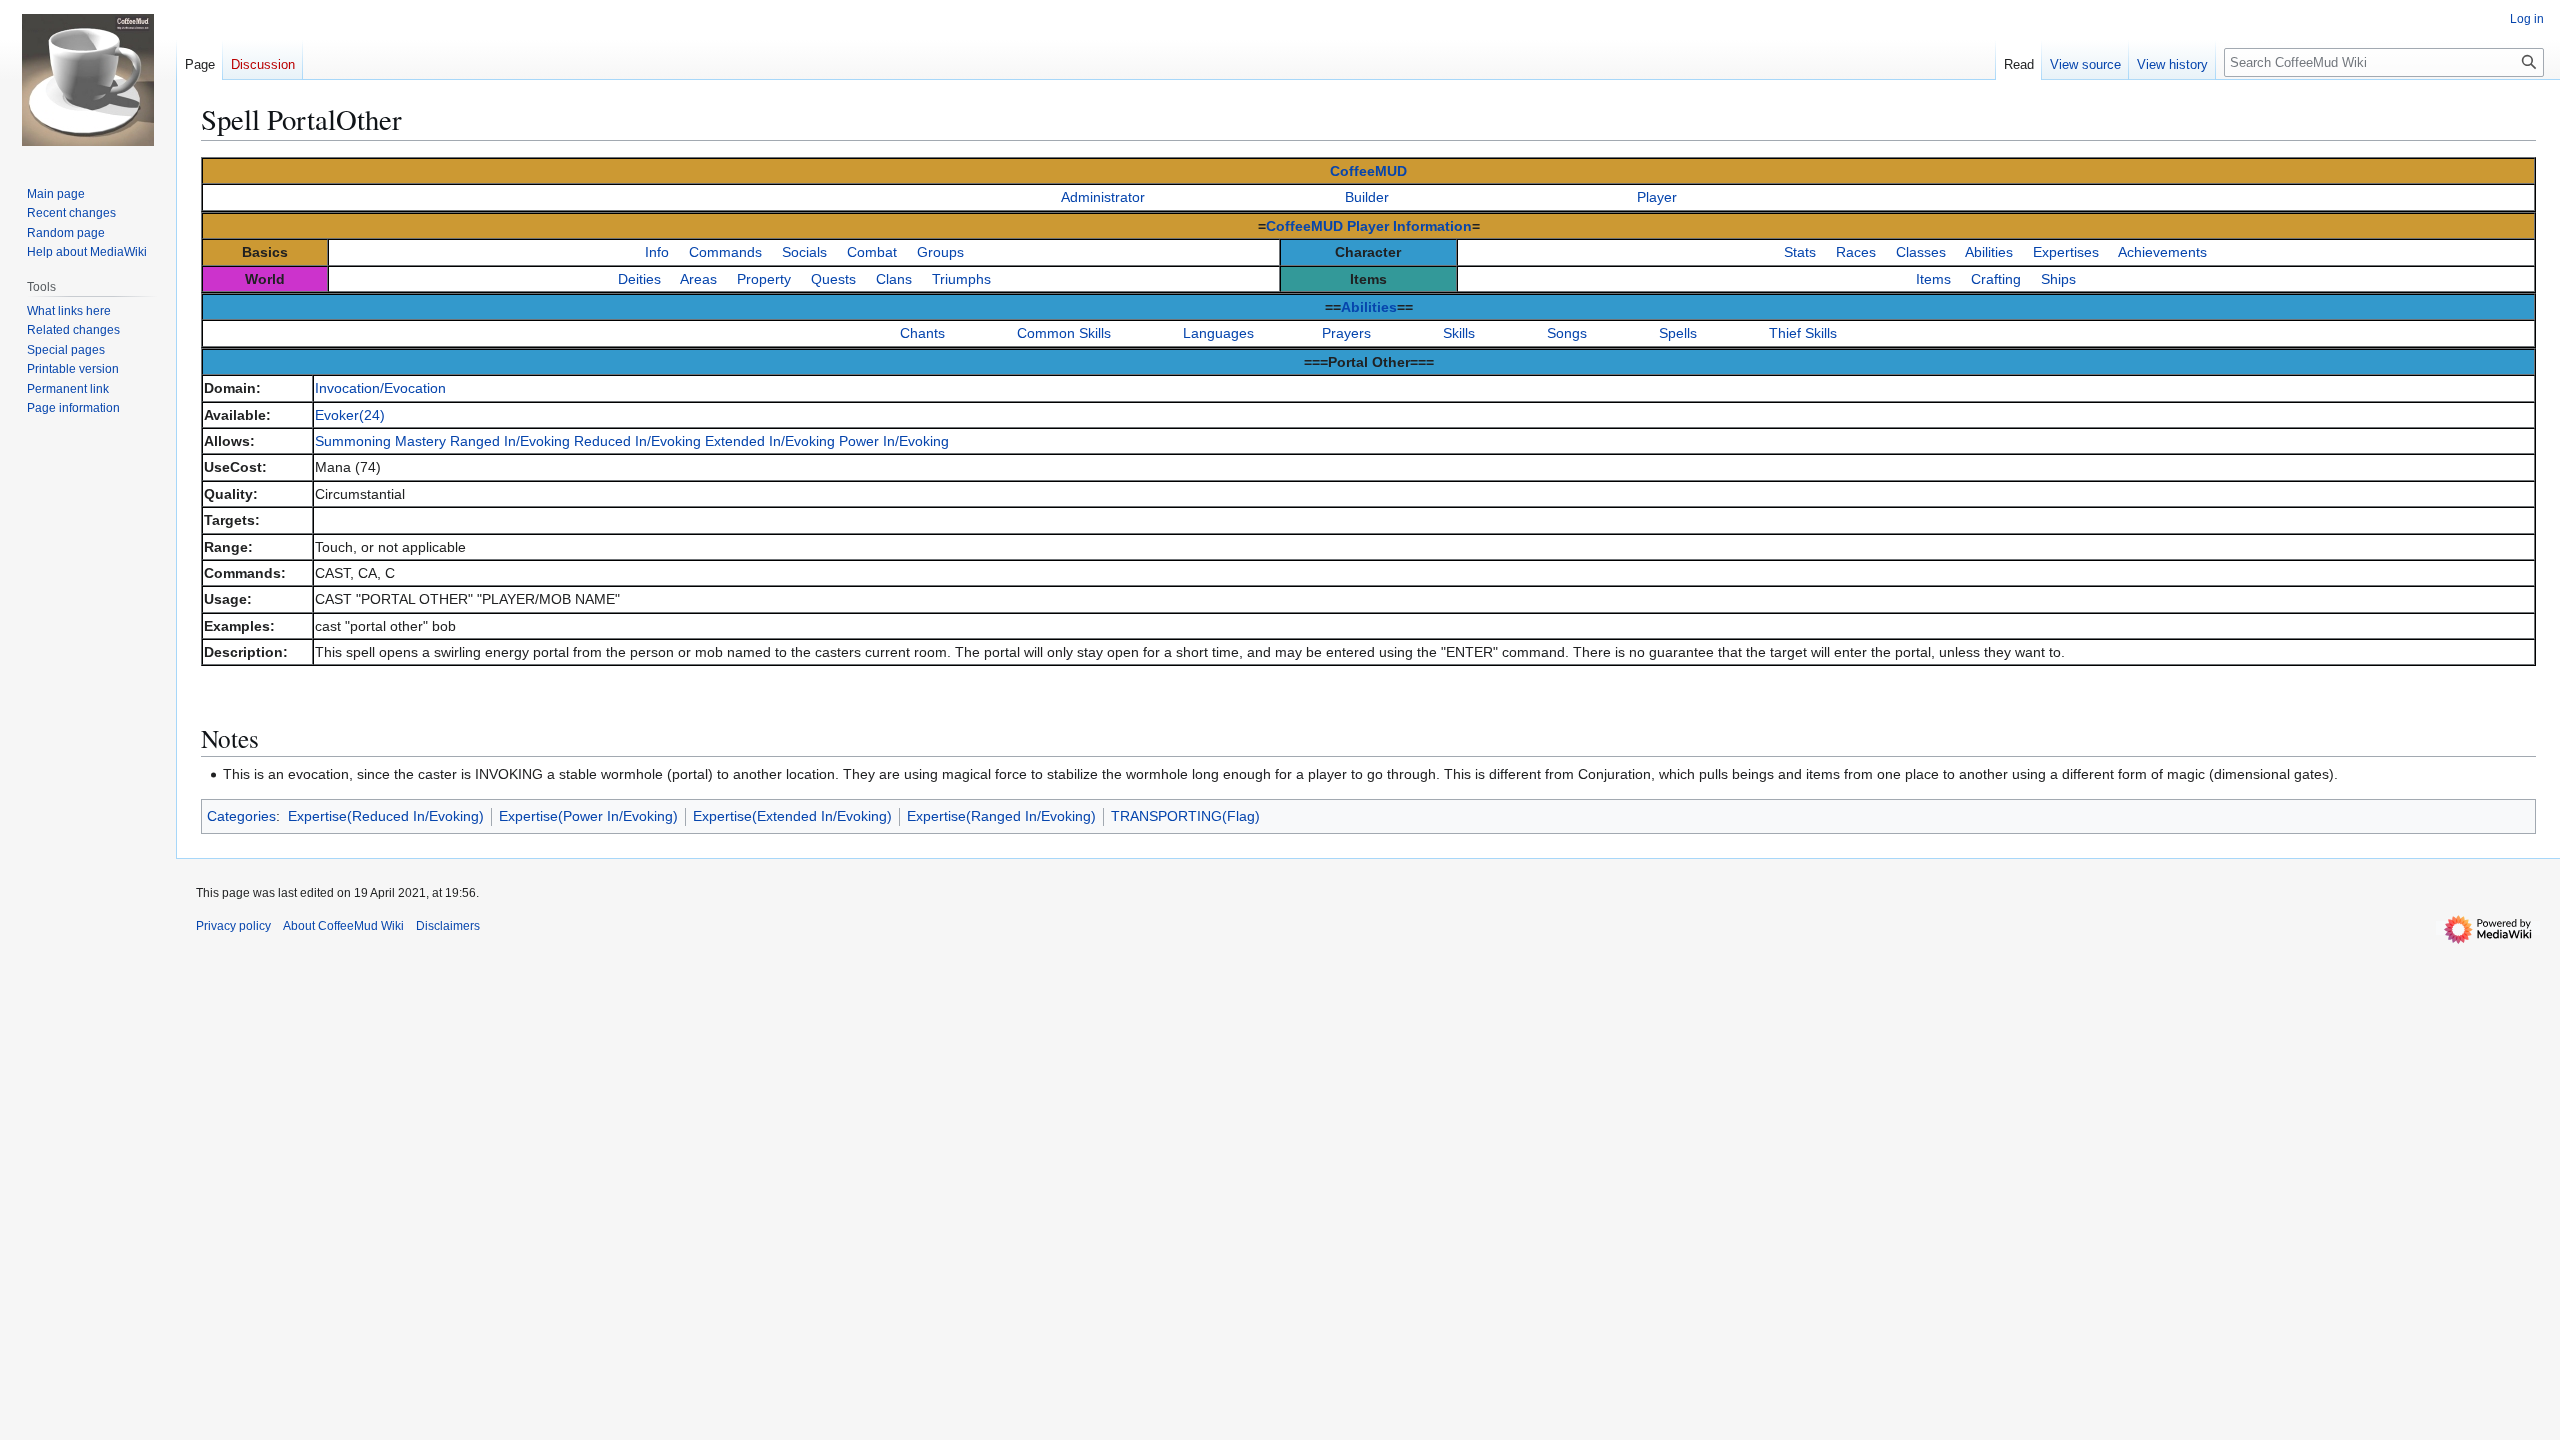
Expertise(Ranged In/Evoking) (1001, 816)
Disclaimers (448, 926)
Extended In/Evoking (770, 441)
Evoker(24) (350, 415)
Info (657, 252)
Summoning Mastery (380, 441)
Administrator (1103, 197)
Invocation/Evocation (380, 388)
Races (1856, 252)
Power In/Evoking (894, 441)
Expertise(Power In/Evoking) (588, 816)
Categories (241, 816)
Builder (1367, 197)
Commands (725, 252)
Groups (940, 252)
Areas (698, 279)
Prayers (1346, 333)
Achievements (2162, 252)
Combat (872, 252)
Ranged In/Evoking (510, 441)
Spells (1678, 333)
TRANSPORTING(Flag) (1185, 816)
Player (1657, 197)
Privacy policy (233, 926)
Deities (639, 279)
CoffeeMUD (1368, 171)
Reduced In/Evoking (637, 441)
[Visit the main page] (88, 80)
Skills (1459, 333)
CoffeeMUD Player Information (1369, 226)
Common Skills (1064, 333)
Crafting (1996, 279)
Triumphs (961, 279)
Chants (922, 333)
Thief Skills (1803, 333)
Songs (1567, 333)
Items (1933, 279)
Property (764, 279)
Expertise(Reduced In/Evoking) (386, 816)
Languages (1218, 333)
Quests (833, 279)
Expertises (2066, 252)
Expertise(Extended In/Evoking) (792, 816)
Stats (1800, 252)
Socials (804, 252)
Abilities (1989, 252)
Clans (894, 279)
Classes (1921, 252)
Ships (2058, 279)
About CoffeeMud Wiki (343, 926)
